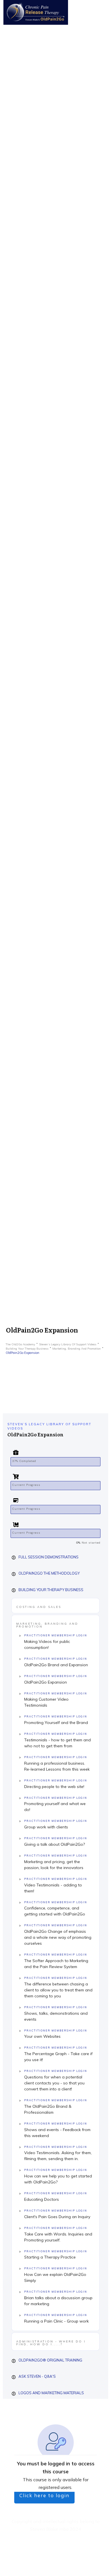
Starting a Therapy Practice (50, 2257)
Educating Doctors (42, 2199)
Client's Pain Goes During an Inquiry (57, 2217)
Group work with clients (46, 1827)
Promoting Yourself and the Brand (56, 1723)
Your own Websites (42, 2036)
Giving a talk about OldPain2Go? (55, 1844)
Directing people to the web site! (54, 1787)
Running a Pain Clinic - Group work (56, 2321)
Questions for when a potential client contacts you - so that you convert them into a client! (54, 2083)
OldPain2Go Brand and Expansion (56, 1665)
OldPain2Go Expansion (46, 1682)
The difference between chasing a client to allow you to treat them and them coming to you (58, 1990)
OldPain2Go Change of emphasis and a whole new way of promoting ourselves (58, 1937)
